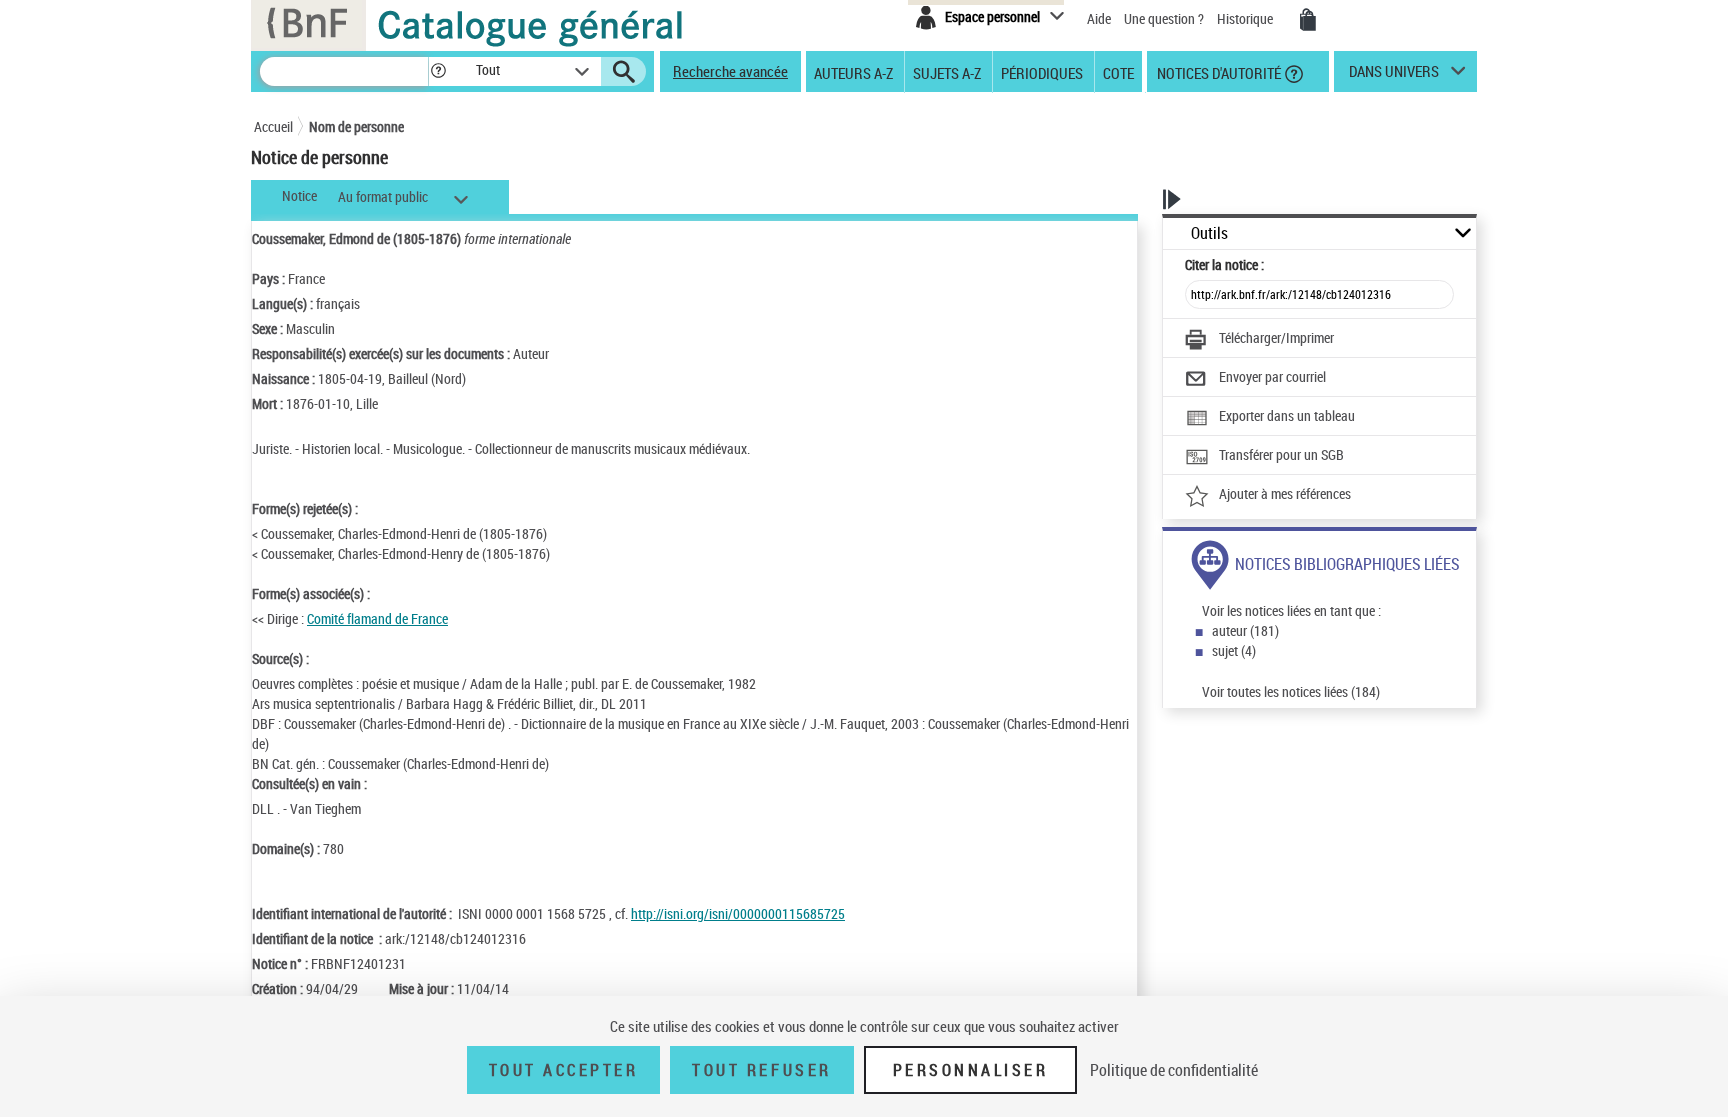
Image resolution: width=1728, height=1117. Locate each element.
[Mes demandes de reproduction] (1308, 20)
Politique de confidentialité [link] (1174, 1070)
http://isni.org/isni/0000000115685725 (738, 913)
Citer (1224, 264)
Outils (1209, 233)
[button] (438, 71)
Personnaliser (971, 1070)
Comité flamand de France (377, 618)
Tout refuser (761, 1070)
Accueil (273, 126)
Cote (1118, 72)
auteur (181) (1245, 630)
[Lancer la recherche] (624, 72)
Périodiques (1042, 72)
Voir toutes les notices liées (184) (1291, 691)
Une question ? (1165, 18)
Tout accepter (564, 1070)
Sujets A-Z (947, 72)
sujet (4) (1234, 650)
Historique (1246, 18)
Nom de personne (356, 126)
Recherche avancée (730, 71)
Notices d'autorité (1217, 72)
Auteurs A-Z (853, 72)
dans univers (1394, 76)
